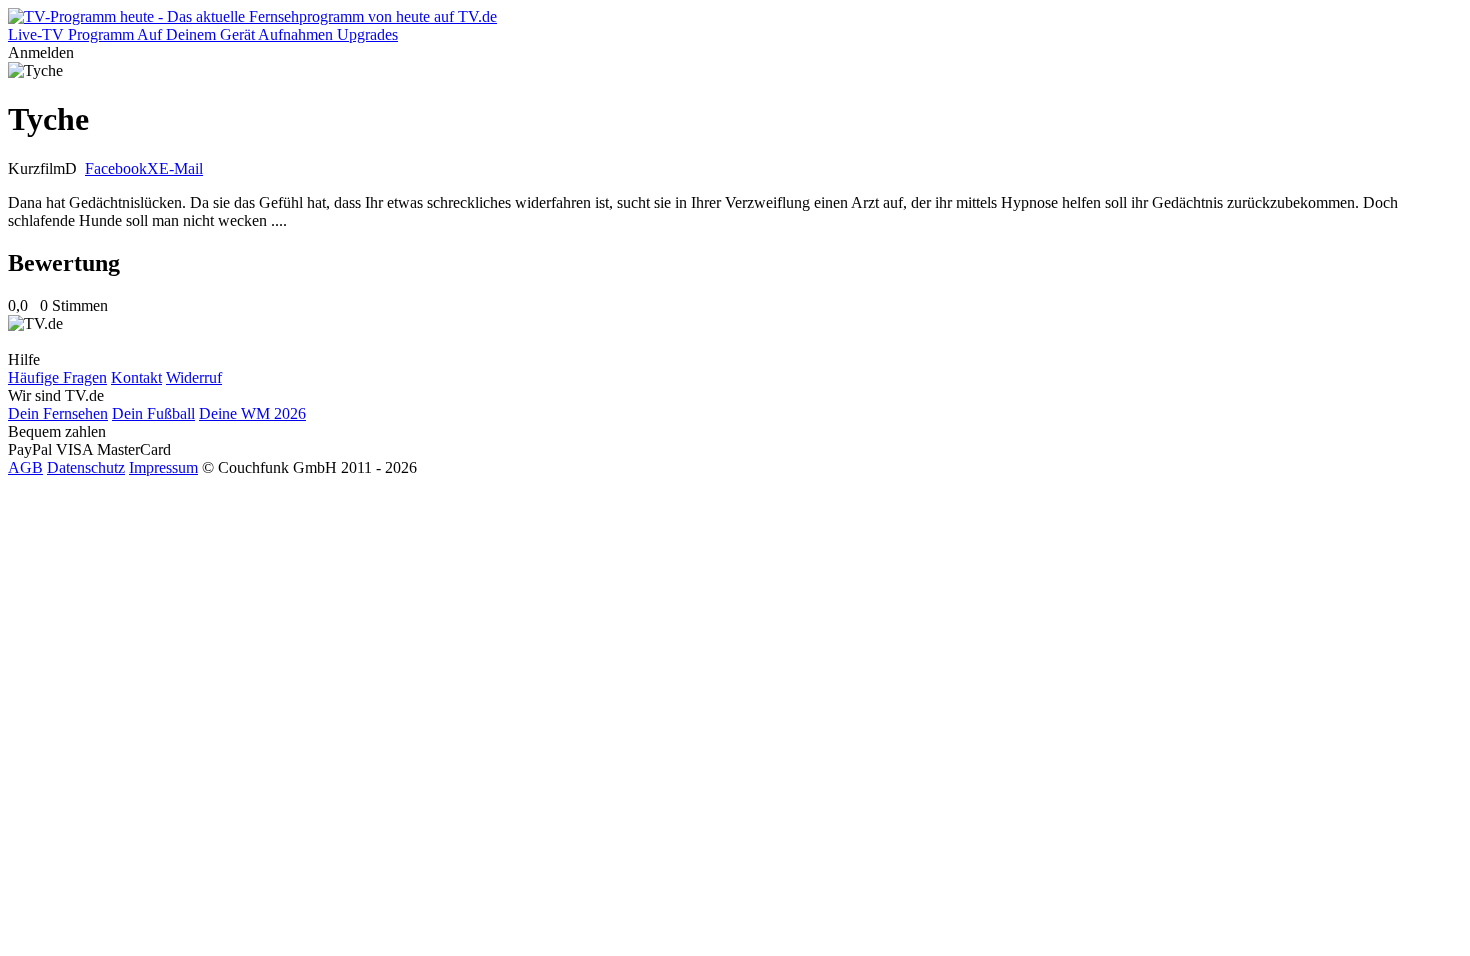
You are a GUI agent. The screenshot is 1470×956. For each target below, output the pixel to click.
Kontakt (136, 377)
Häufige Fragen (57, 377)
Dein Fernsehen (58, 413)
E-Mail (181, 168)
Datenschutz (86, 467)
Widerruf (194, 377)
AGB (25, 467)
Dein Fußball (153, 413)
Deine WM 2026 (252, 413)
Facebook (116, 168)
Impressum (163, 467)
